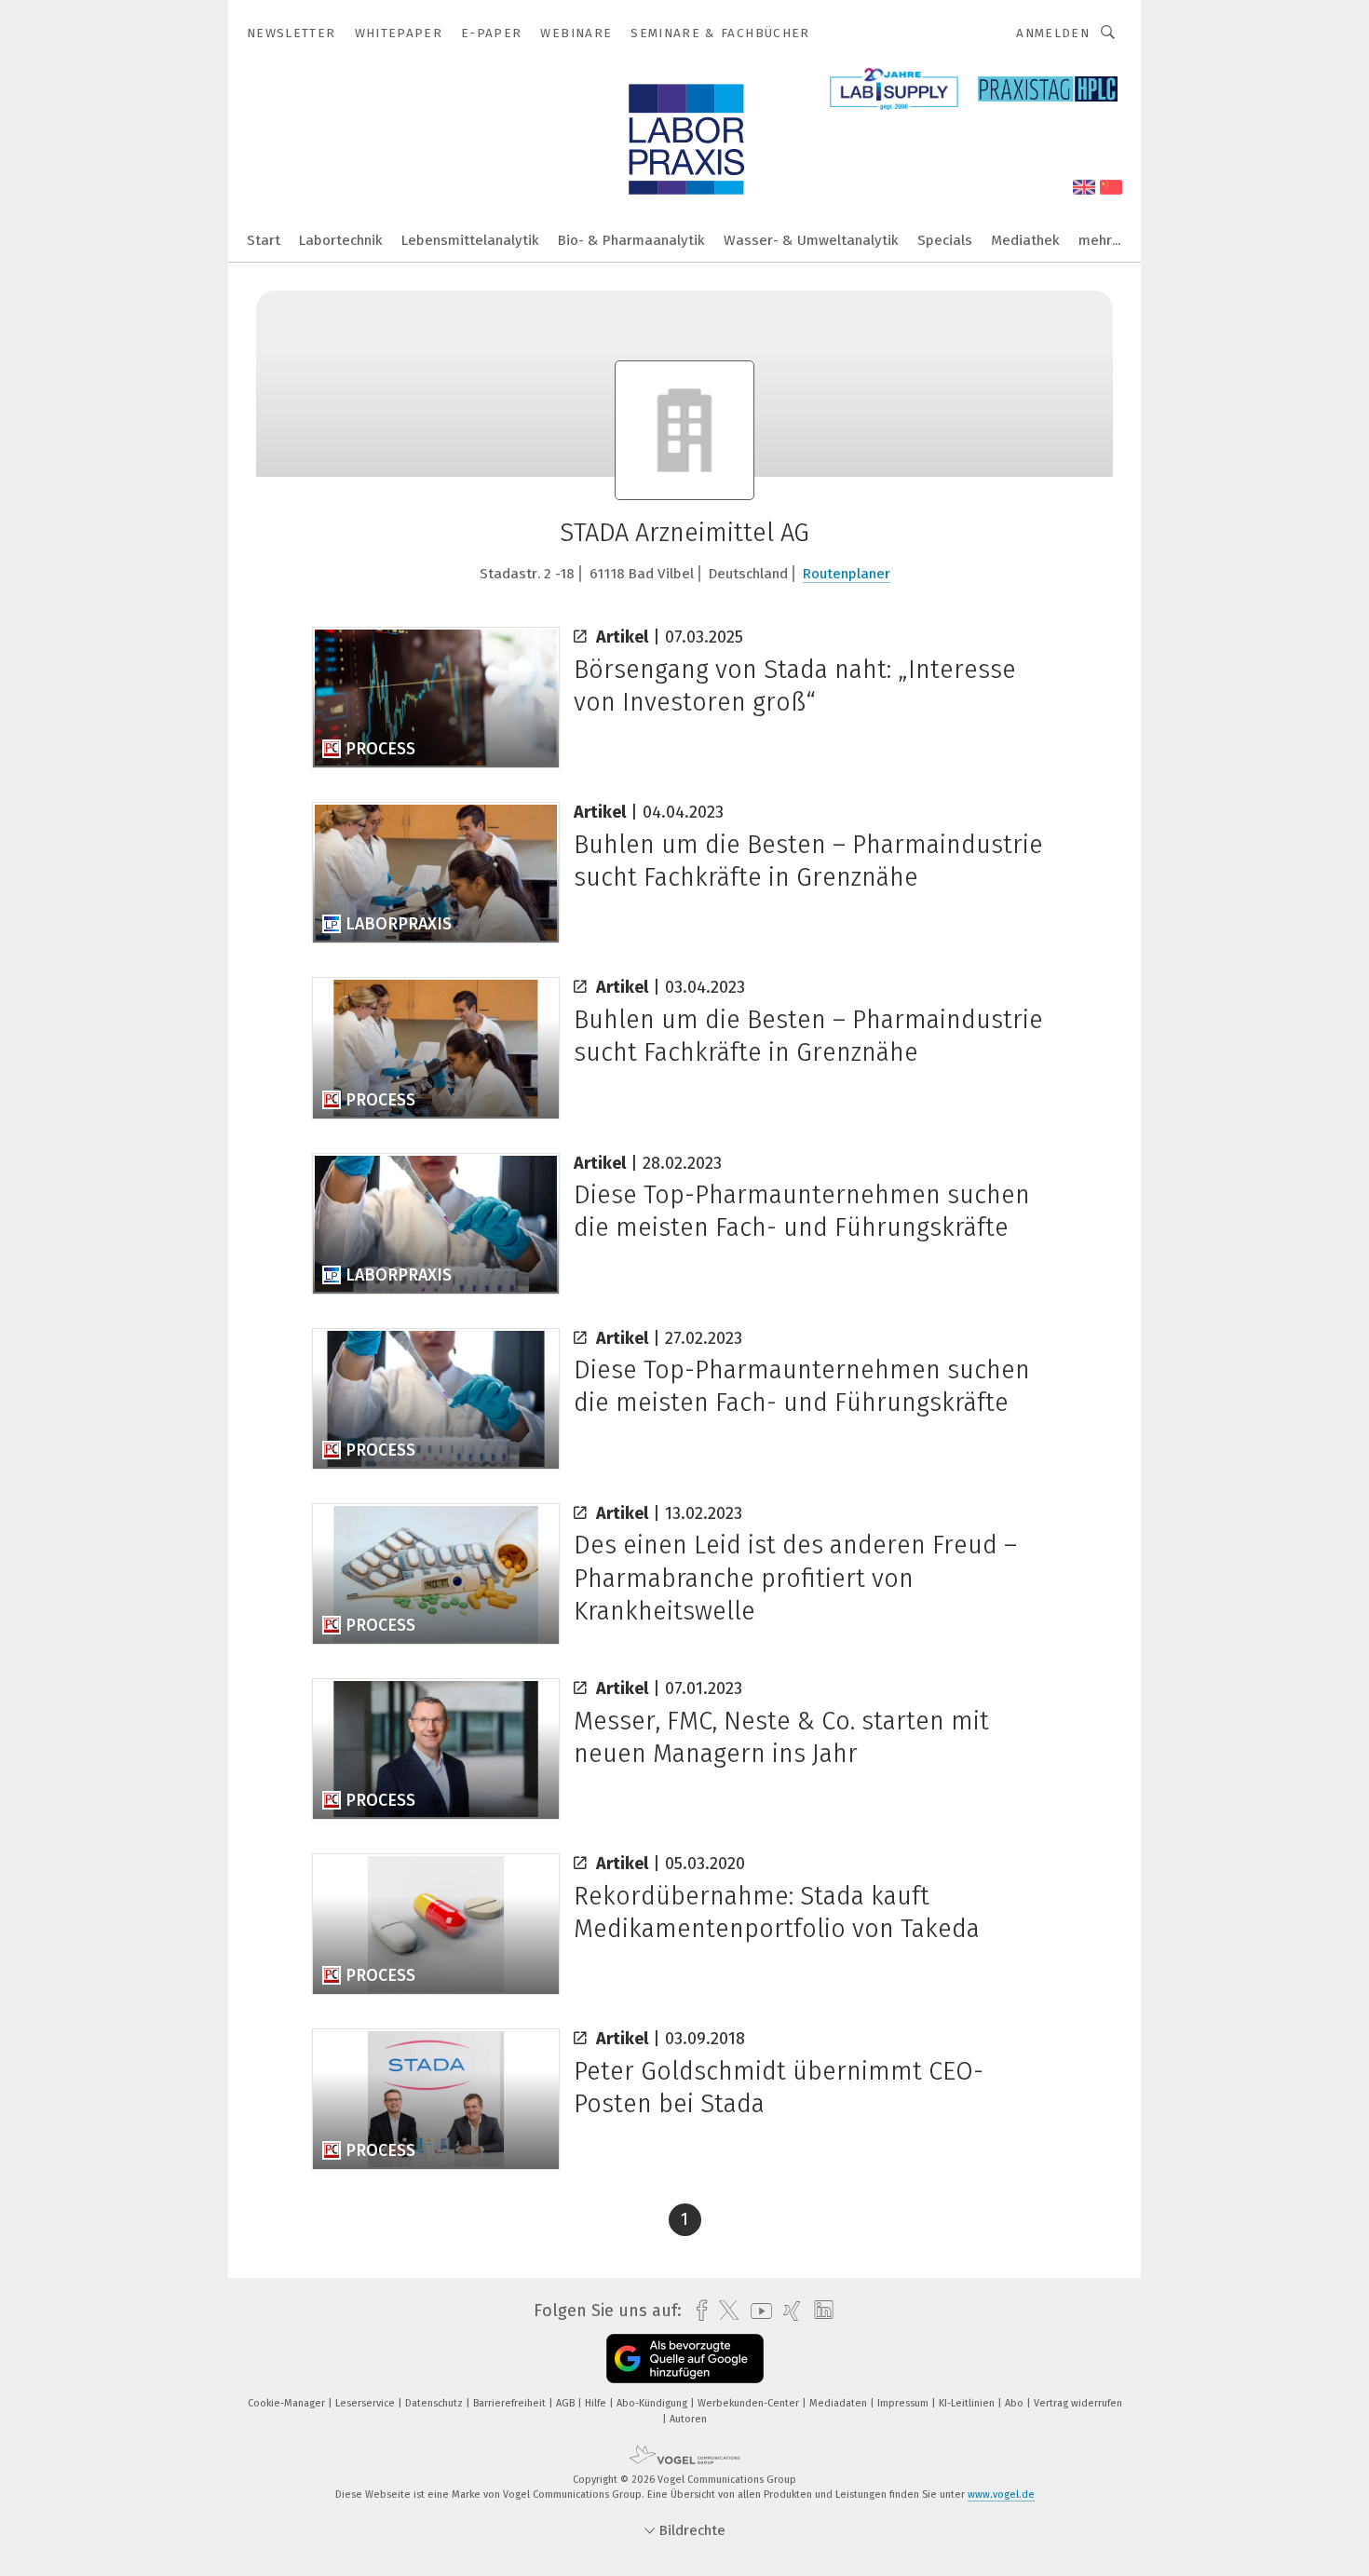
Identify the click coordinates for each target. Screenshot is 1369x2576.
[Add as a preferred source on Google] (685, 2359)
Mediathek (1025, 240)
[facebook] (697, 2311)
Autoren (688, 2419)
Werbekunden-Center (750, 2403)
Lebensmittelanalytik (470, 240)
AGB (567, 2403)
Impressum (904, 2403)
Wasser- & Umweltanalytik (811, 240)
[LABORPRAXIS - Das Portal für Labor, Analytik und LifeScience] (264, 239)
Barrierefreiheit (511, 2403)
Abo (1016, 2403)
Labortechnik (341, 240)
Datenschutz (435, 2403)
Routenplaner (847, 574)
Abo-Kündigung (653, 2403)
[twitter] (724, 2311)
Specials (945, 240)
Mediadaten (840, 2403)
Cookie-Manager (288, 2403)
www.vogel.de (1001, 2495)
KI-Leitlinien (968, 2403)
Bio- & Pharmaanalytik (631, 240)
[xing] (787, 2311)
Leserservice (366, 2403)
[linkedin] (819, 2311)
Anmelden (1053, 33)
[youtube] (757, 2311)
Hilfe (597, 2403)
